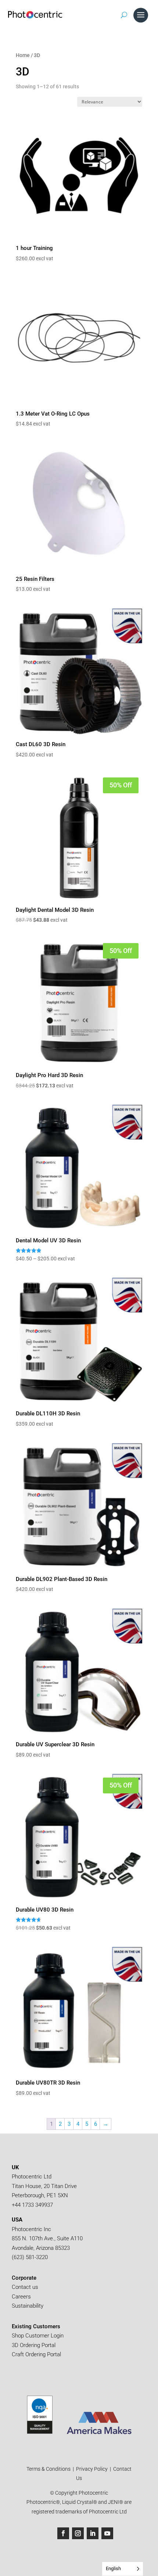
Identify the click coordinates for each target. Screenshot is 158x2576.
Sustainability (28, 2306)
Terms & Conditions (49, 2469)
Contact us (25, 2287)
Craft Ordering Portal (37, 2354)
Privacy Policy (92, 2469)
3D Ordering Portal (34, 2345)
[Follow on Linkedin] (93, 2533)
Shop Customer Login (38, 2336)
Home (23, 55)
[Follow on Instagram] (78, 2533)
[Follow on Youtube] (107, 2533)
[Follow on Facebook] (63, 2533)
